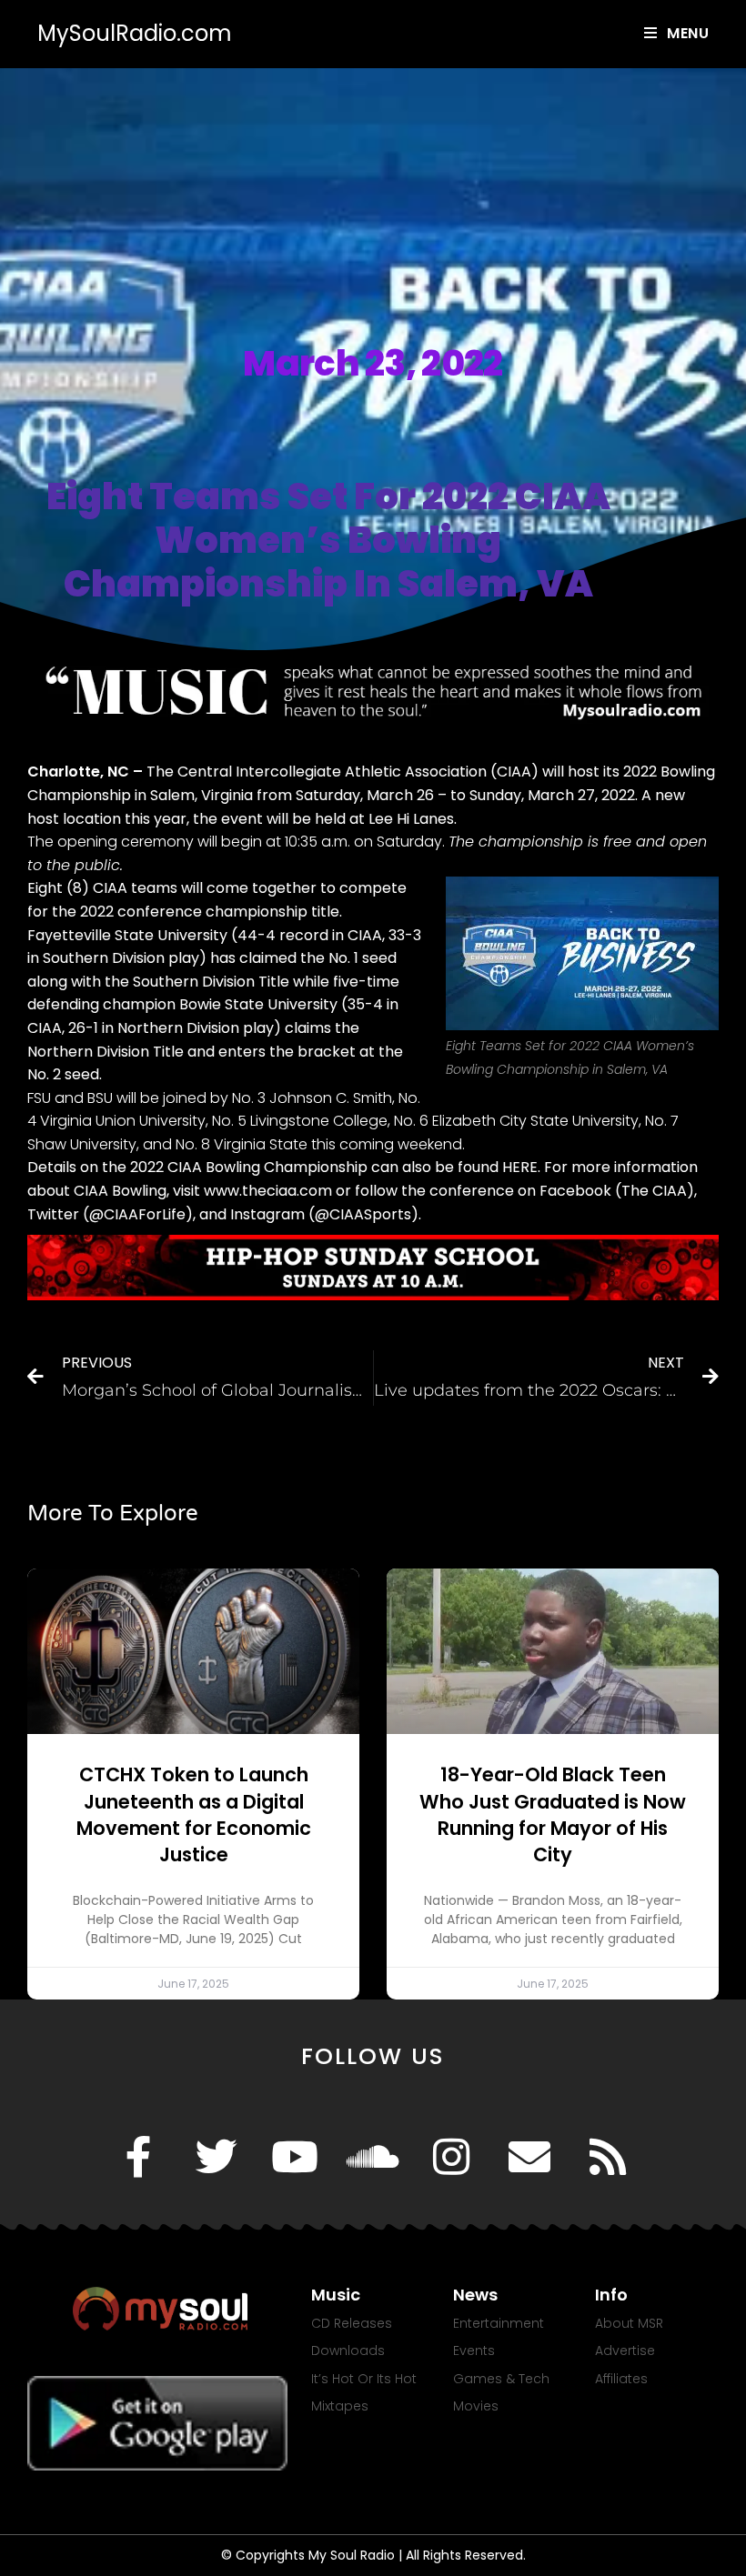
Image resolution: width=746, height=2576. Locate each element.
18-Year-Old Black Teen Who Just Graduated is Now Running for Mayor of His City (553, 1814)
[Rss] (608, 2157)
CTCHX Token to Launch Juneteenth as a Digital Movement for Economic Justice (194, 1814)
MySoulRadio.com (135, 33)
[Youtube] (295, 2157)
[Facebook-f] (138, 2157)
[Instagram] (451, 2157)
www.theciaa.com (268, 1191)
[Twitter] (217, 2157)
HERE (520, 1167)
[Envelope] (529, 2157)
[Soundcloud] (373, 2157)
